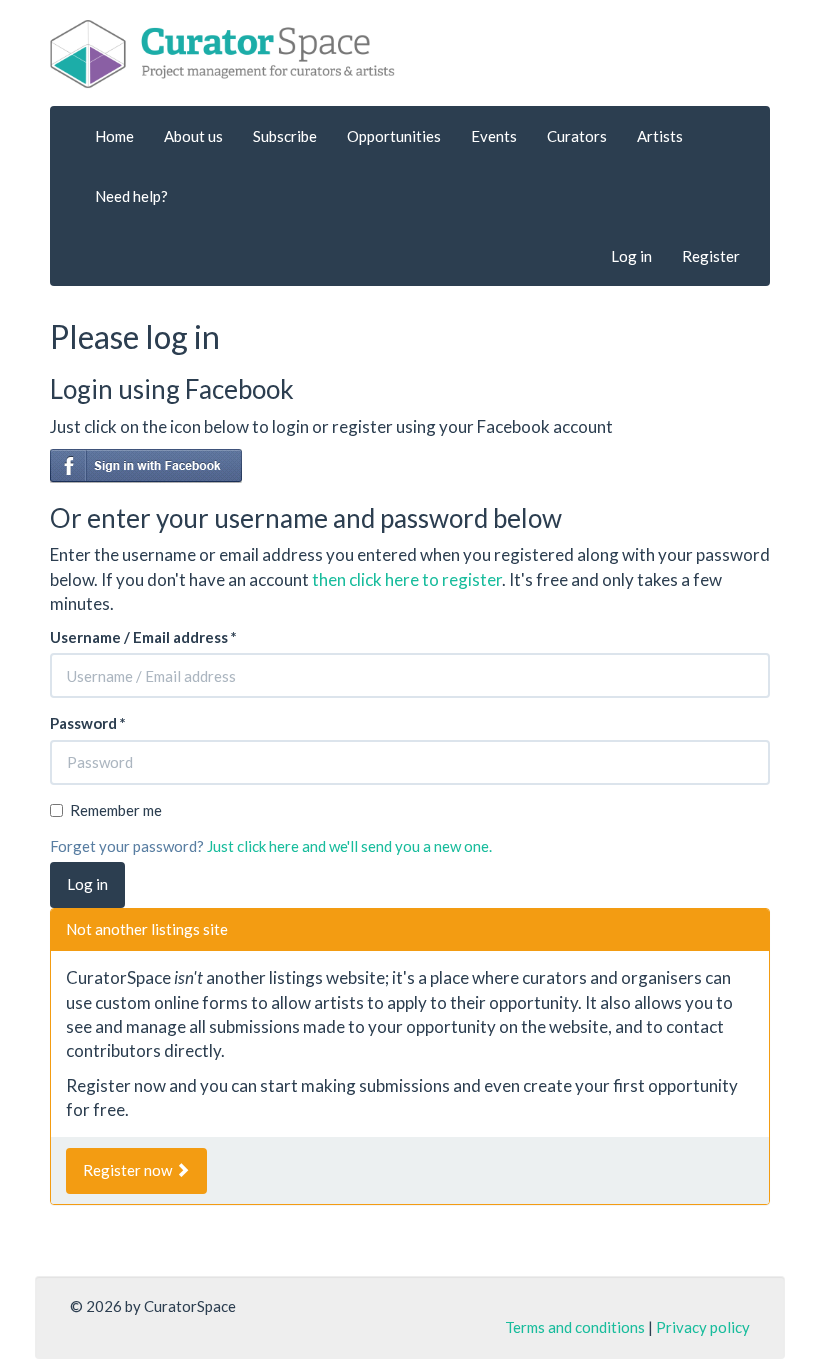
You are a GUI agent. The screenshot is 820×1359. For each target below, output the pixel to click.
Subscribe (285, 136)
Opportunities (394, 136)
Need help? (131, 196)
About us (193, 136)
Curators (577, 136)
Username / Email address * (143, 637)
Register (711, 256)
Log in (631, 256)
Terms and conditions (575, 1327)
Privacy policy (703, 1327)
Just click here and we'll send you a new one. (349, 846)
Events (494, 136)
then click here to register (407, 579)
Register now (129, 1170)
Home (114, 136)
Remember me (116, 810)
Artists (660, 136)
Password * (88, 723)
